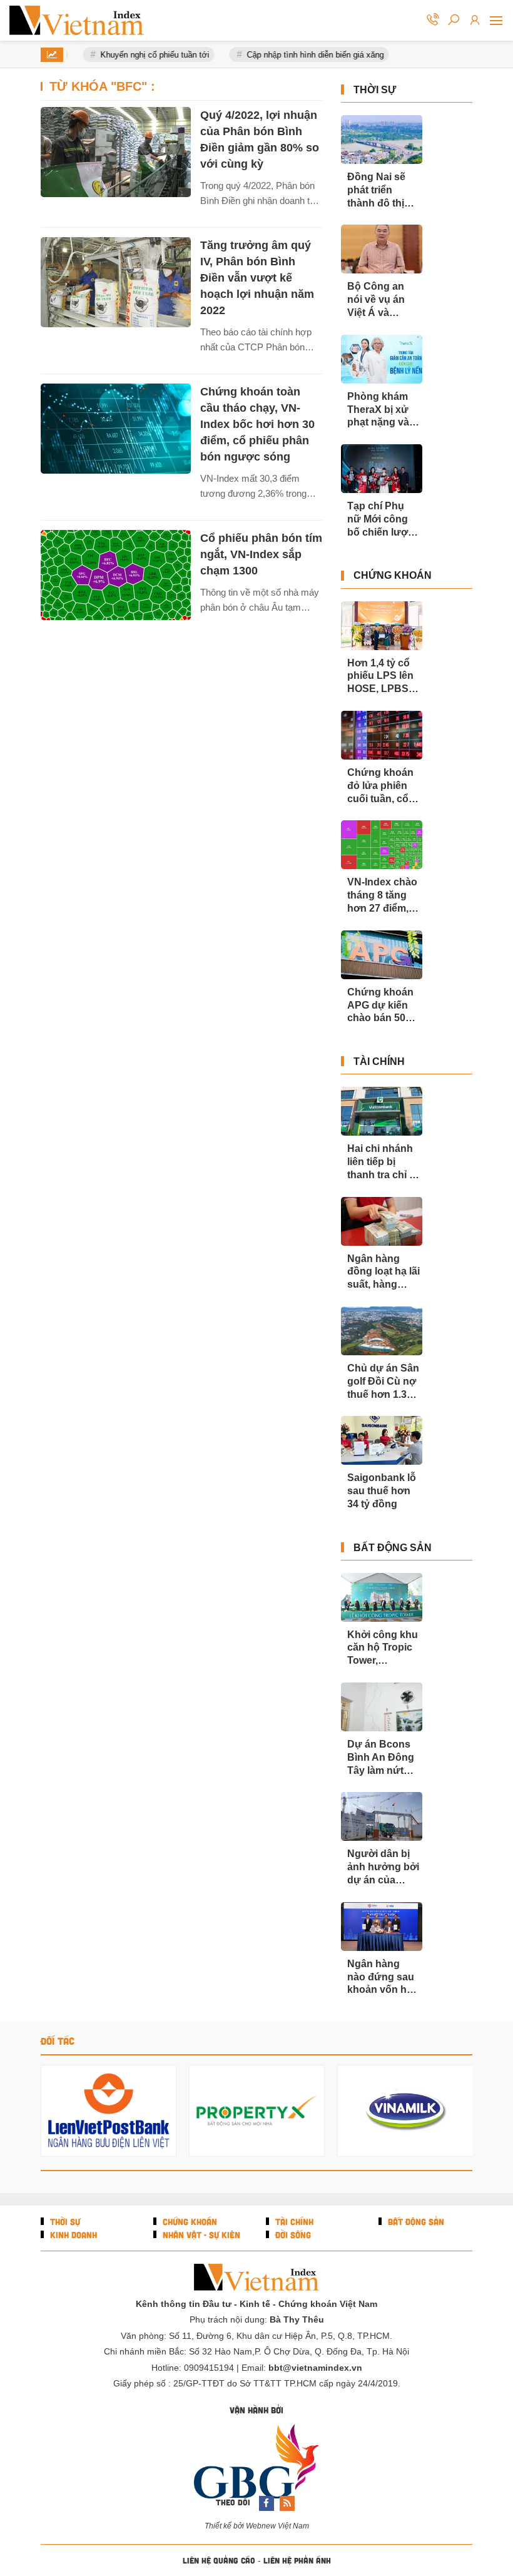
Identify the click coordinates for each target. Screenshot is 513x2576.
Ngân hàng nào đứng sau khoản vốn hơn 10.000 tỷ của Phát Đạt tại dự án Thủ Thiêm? (383, 1978)
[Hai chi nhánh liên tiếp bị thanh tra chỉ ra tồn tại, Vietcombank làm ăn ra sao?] (382, 1111)
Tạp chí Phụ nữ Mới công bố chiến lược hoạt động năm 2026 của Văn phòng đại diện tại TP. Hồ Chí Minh (383, 520)
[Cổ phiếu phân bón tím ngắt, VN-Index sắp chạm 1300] (116, 575)
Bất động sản (393, 1548)
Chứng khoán (393, 575)
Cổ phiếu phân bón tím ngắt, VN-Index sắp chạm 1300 (261, 554)
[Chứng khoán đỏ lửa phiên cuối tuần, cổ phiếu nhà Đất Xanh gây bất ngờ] (382, 735)
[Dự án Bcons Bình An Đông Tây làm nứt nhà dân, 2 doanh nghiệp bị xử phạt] (382, 1707)
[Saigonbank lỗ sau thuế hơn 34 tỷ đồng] (382, 1440)
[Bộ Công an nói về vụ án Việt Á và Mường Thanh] (382, 249)
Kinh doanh (72, 2235)
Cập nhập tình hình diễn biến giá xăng (308, 55)
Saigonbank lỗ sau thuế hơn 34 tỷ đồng (382, 1491)
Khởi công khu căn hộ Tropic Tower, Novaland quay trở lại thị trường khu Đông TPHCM (383, 1648)
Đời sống (292, 2235)
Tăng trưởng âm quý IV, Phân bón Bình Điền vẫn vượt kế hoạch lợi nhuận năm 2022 (257, 278)
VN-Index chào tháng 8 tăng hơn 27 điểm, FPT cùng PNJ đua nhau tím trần (382, 896)
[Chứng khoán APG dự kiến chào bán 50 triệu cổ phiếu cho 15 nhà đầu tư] (382, 955)
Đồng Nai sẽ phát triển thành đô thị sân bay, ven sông (377, 191)
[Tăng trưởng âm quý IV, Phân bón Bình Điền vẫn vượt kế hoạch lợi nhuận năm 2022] (116, 282)
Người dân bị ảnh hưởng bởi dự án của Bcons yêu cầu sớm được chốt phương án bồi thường (383, 1867)
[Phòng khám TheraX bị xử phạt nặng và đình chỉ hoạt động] (382, 359)
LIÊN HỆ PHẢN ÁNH (297, 2560)
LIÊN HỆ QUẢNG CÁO (219, 2560)
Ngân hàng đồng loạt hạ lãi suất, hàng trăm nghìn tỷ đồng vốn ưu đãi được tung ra (383, 1272)
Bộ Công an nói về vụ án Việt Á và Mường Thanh (381, 300)
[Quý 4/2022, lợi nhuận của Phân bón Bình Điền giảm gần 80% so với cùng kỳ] (116, 152)
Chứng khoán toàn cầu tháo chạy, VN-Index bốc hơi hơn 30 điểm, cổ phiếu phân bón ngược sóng (257, 424)
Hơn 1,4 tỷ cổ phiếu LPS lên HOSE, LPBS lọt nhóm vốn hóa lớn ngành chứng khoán (382, 677)
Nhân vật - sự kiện (200, 2235)
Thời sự (375, 90)
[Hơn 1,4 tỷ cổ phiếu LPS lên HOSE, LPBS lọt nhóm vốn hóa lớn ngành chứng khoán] (382, 626)
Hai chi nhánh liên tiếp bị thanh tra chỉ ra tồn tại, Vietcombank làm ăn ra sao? (383, 1162)
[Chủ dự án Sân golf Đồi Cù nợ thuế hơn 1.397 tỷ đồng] (382, 1331)
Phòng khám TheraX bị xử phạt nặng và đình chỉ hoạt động (378, 410)
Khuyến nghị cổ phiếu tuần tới (148, 55)
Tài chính (379, 1061)
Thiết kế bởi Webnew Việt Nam (257, 2526)
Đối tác (58, 2041)
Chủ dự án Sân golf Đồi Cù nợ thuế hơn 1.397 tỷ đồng (383, 1382)
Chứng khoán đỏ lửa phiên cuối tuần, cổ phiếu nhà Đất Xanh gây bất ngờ (380, 786)
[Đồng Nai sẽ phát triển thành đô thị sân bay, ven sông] (382, 140)
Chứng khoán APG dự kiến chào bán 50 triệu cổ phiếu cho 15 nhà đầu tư (380, 1006)
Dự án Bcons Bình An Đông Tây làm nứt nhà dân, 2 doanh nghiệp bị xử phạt (381, 1758)
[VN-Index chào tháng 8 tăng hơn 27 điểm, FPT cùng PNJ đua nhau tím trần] (382, 845)
